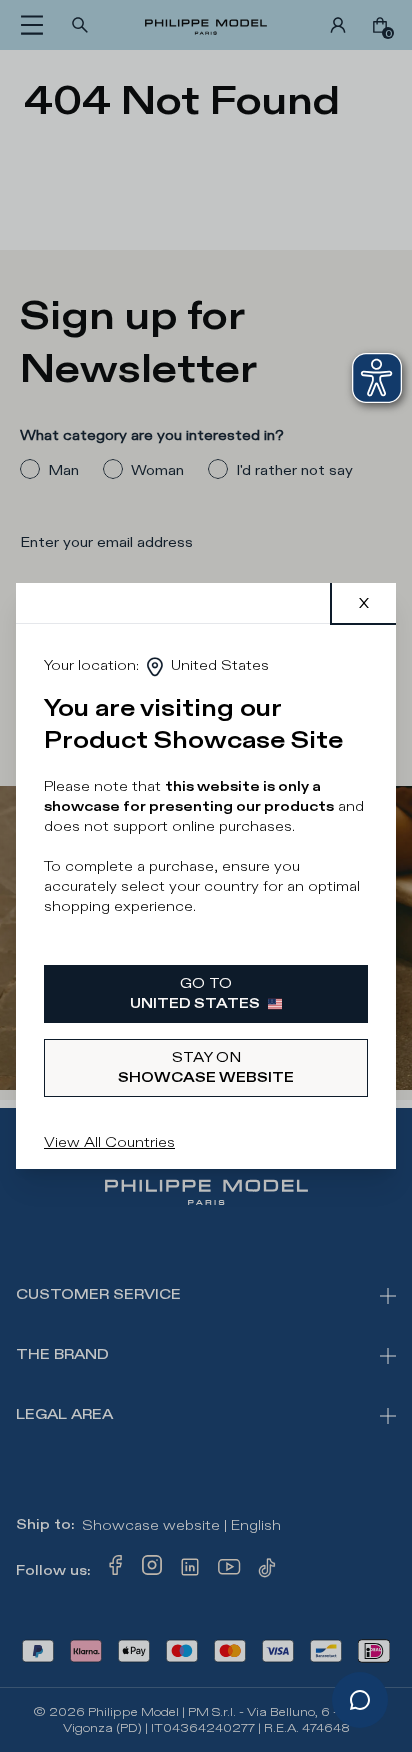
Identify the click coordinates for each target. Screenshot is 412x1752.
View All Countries (109, 1142)
